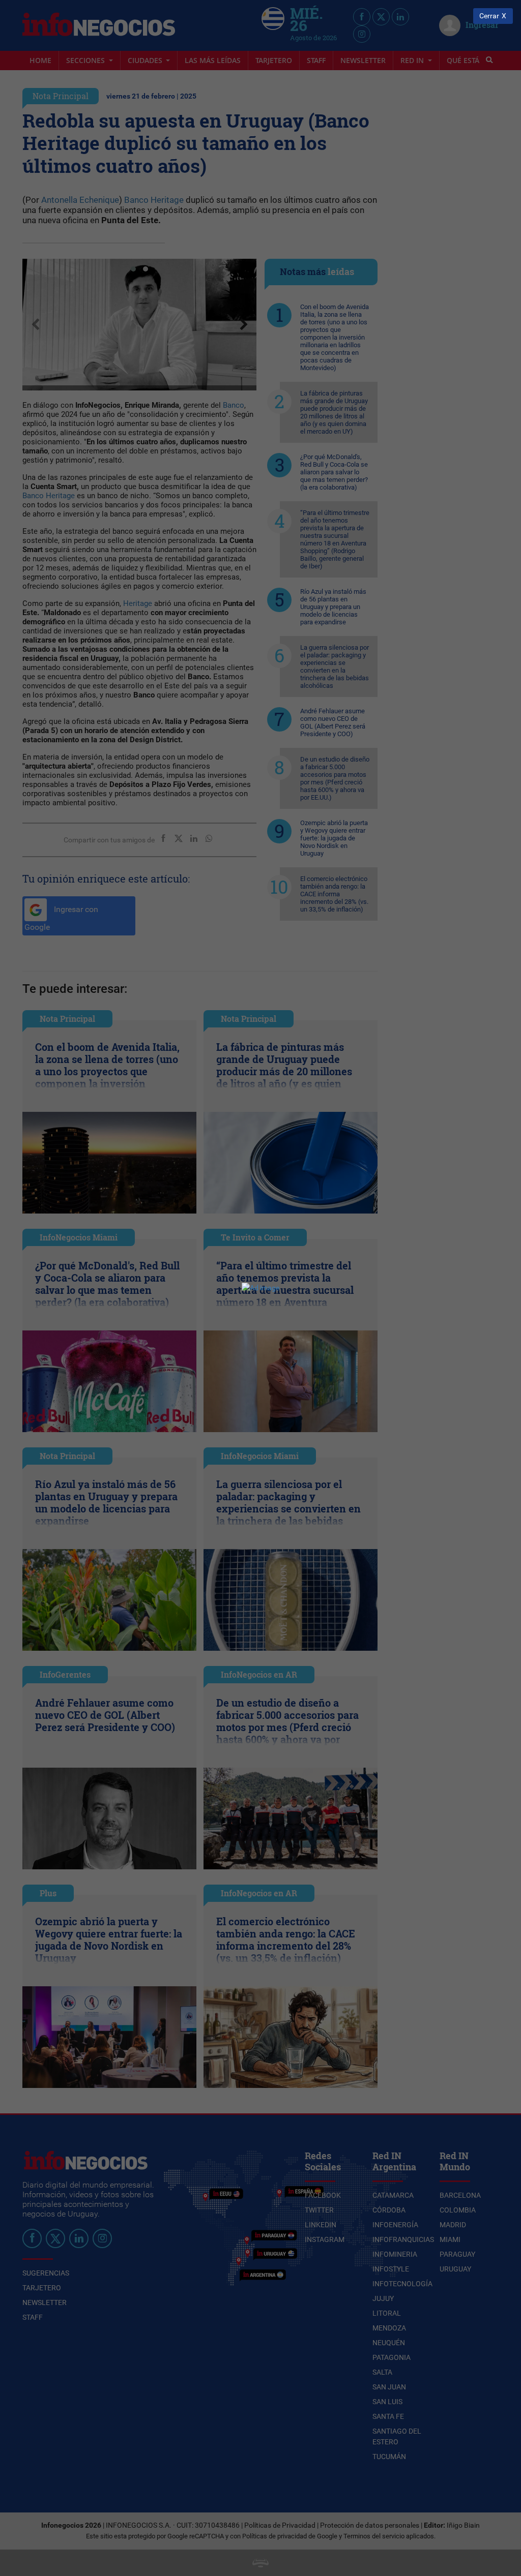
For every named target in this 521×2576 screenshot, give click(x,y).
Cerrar (489, 16)
